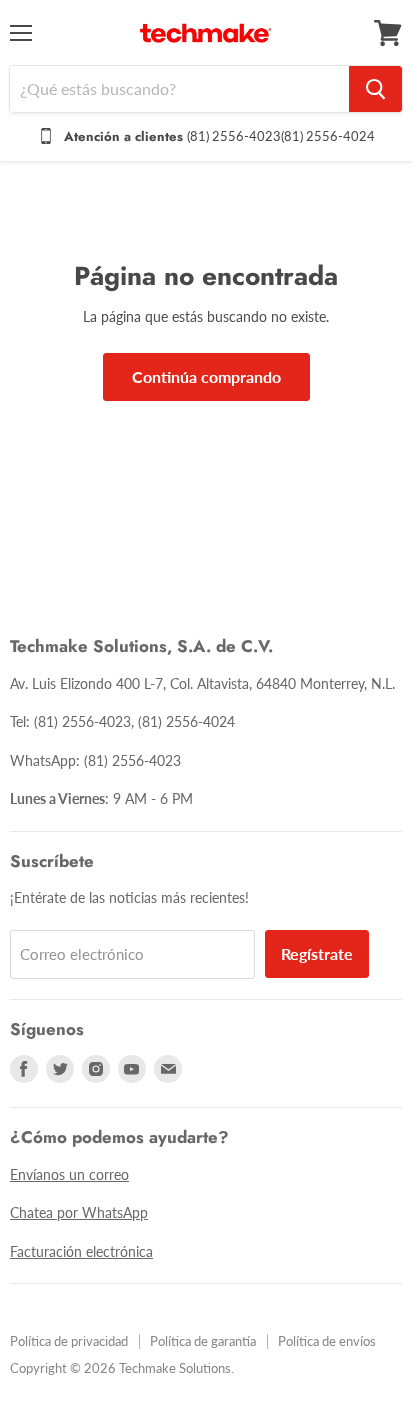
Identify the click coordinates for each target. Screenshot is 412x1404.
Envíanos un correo (69, 1174)
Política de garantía (203, 1341)
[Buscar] (375, 89)
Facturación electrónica (81, 1251)
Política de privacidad (69, 1341)
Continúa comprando (206, 376)
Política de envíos (327, 1341)
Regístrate (317, 953)
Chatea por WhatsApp (79, 1212)
